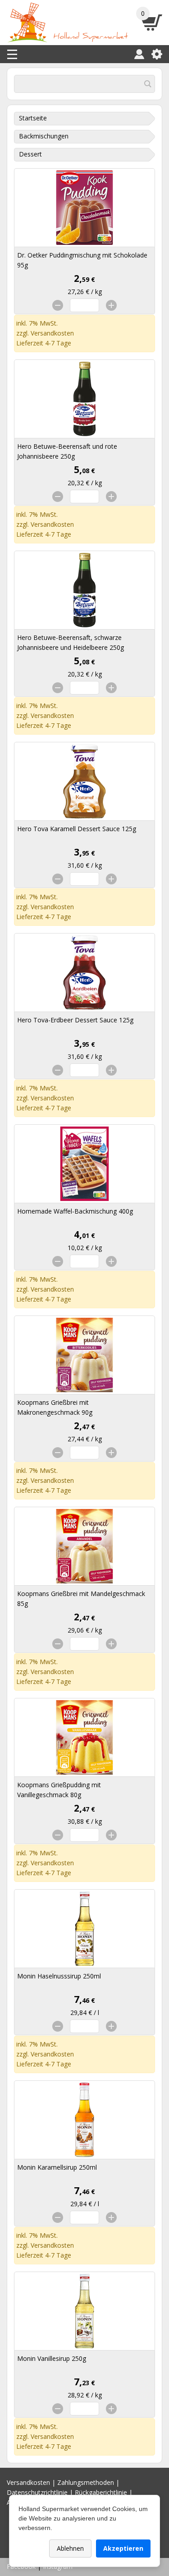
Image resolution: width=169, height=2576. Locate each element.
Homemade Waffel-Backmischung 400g (75, 1211)
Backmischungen (44, 136)
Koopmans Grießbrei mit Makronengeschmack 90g (55, 1407)
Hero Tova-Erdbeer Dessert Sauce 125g (75, 1020)
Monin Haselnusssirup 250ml (59, 1976)
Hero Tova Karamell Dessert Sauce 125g (77, 829)
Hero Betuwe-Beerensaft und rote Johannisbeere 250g (67, 451)
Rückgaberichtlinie (101, 2492)
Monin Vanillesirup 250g (52, 2358)
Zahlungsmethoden (86, 2482)
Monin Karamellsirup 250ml (57, 2167)
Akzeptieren (123, 2548)
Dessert (30, 154)
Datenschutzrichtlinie (37, 2492)
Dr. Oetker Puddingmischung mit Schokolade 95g (82, 260)
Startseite (33, 118)
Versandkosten (52, 333)
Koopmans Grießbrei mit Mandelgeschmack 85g (81, 1598)
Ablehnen (70, 2548)
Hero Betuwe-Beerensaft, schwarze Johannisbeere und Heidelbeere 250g (71, 642)
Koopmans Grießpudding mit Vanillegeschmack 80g (59, 1790)
